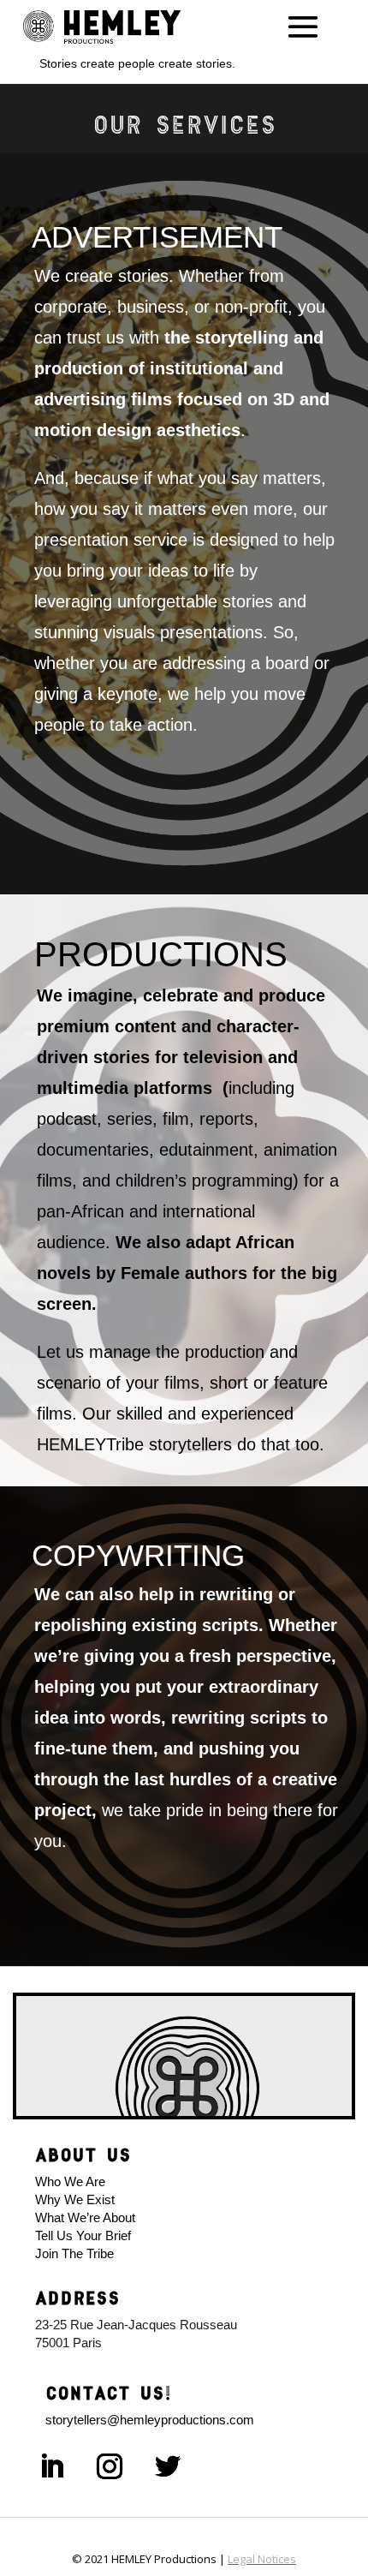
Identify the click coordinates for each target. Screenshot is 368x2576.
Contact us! (108, 2393)
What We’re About (85, 2217)
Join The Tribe (74, 2253)
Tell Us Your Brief (86, 2235)
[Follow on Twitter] (168, 2466)
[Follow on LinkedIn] (51, 2466)
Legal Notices (262, 2559)
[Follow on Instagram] (110, 2466)
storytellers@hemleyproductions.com (150, 2420)
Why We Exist (75, 2199)
